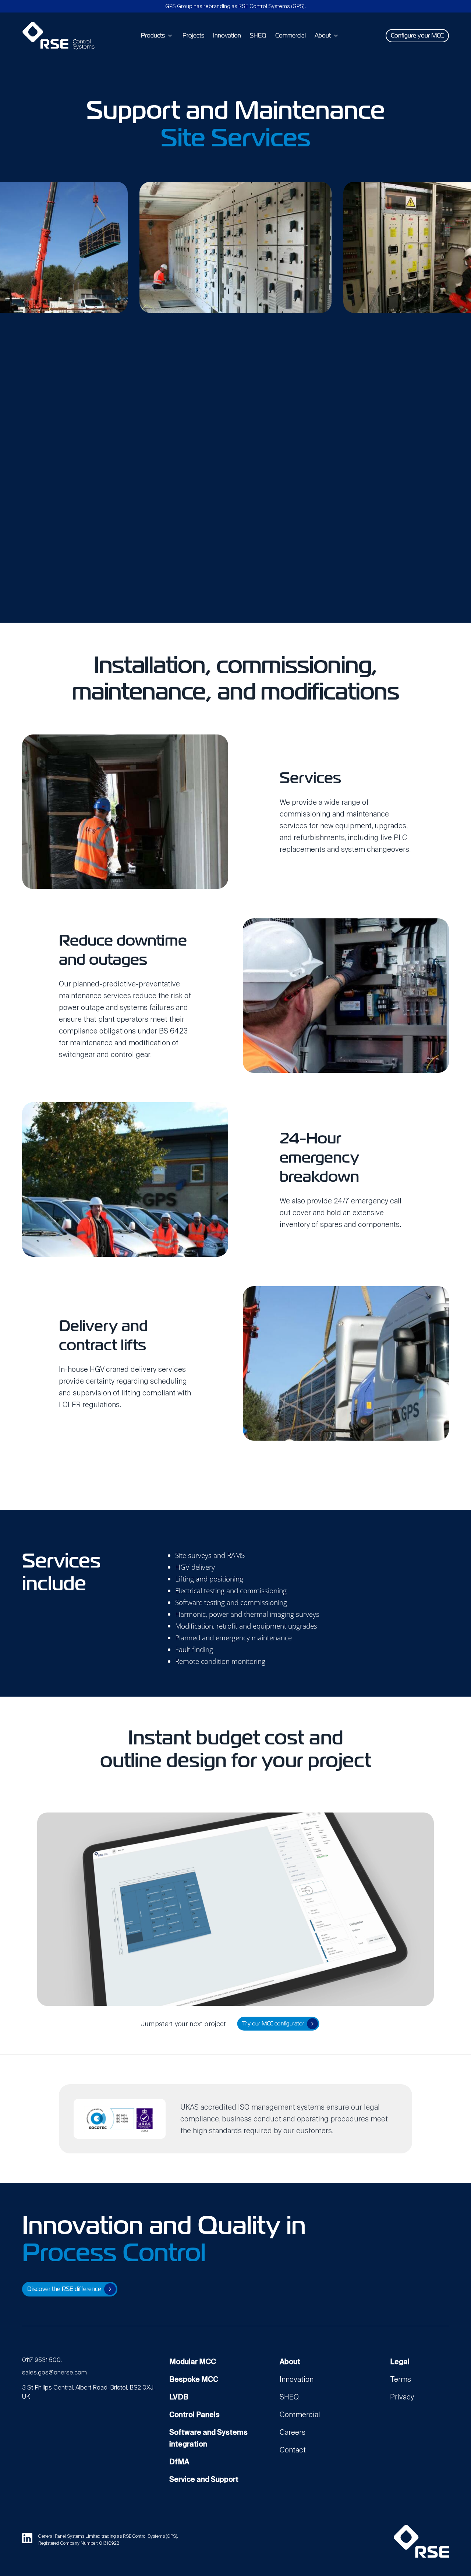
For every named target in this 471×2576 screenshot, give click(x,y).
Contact (293, 2450)
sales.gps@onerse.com (54, 2372)
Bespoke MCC (194, 2379)
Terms (401, 2379)
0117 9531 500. (42, 2360)
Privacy (402, 2397)
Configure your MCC (417, 35)
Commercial (300, 2415)
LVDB (179, 2397)
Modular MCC (193, 2362)
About (290, 2362)
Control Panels (194, 2415)
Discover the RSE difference (64, 2289)
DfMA (179, 2462)
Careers (293, 2432)
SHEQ (289, 2397)
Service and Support (204, 2479)
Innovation (297, 2379)
